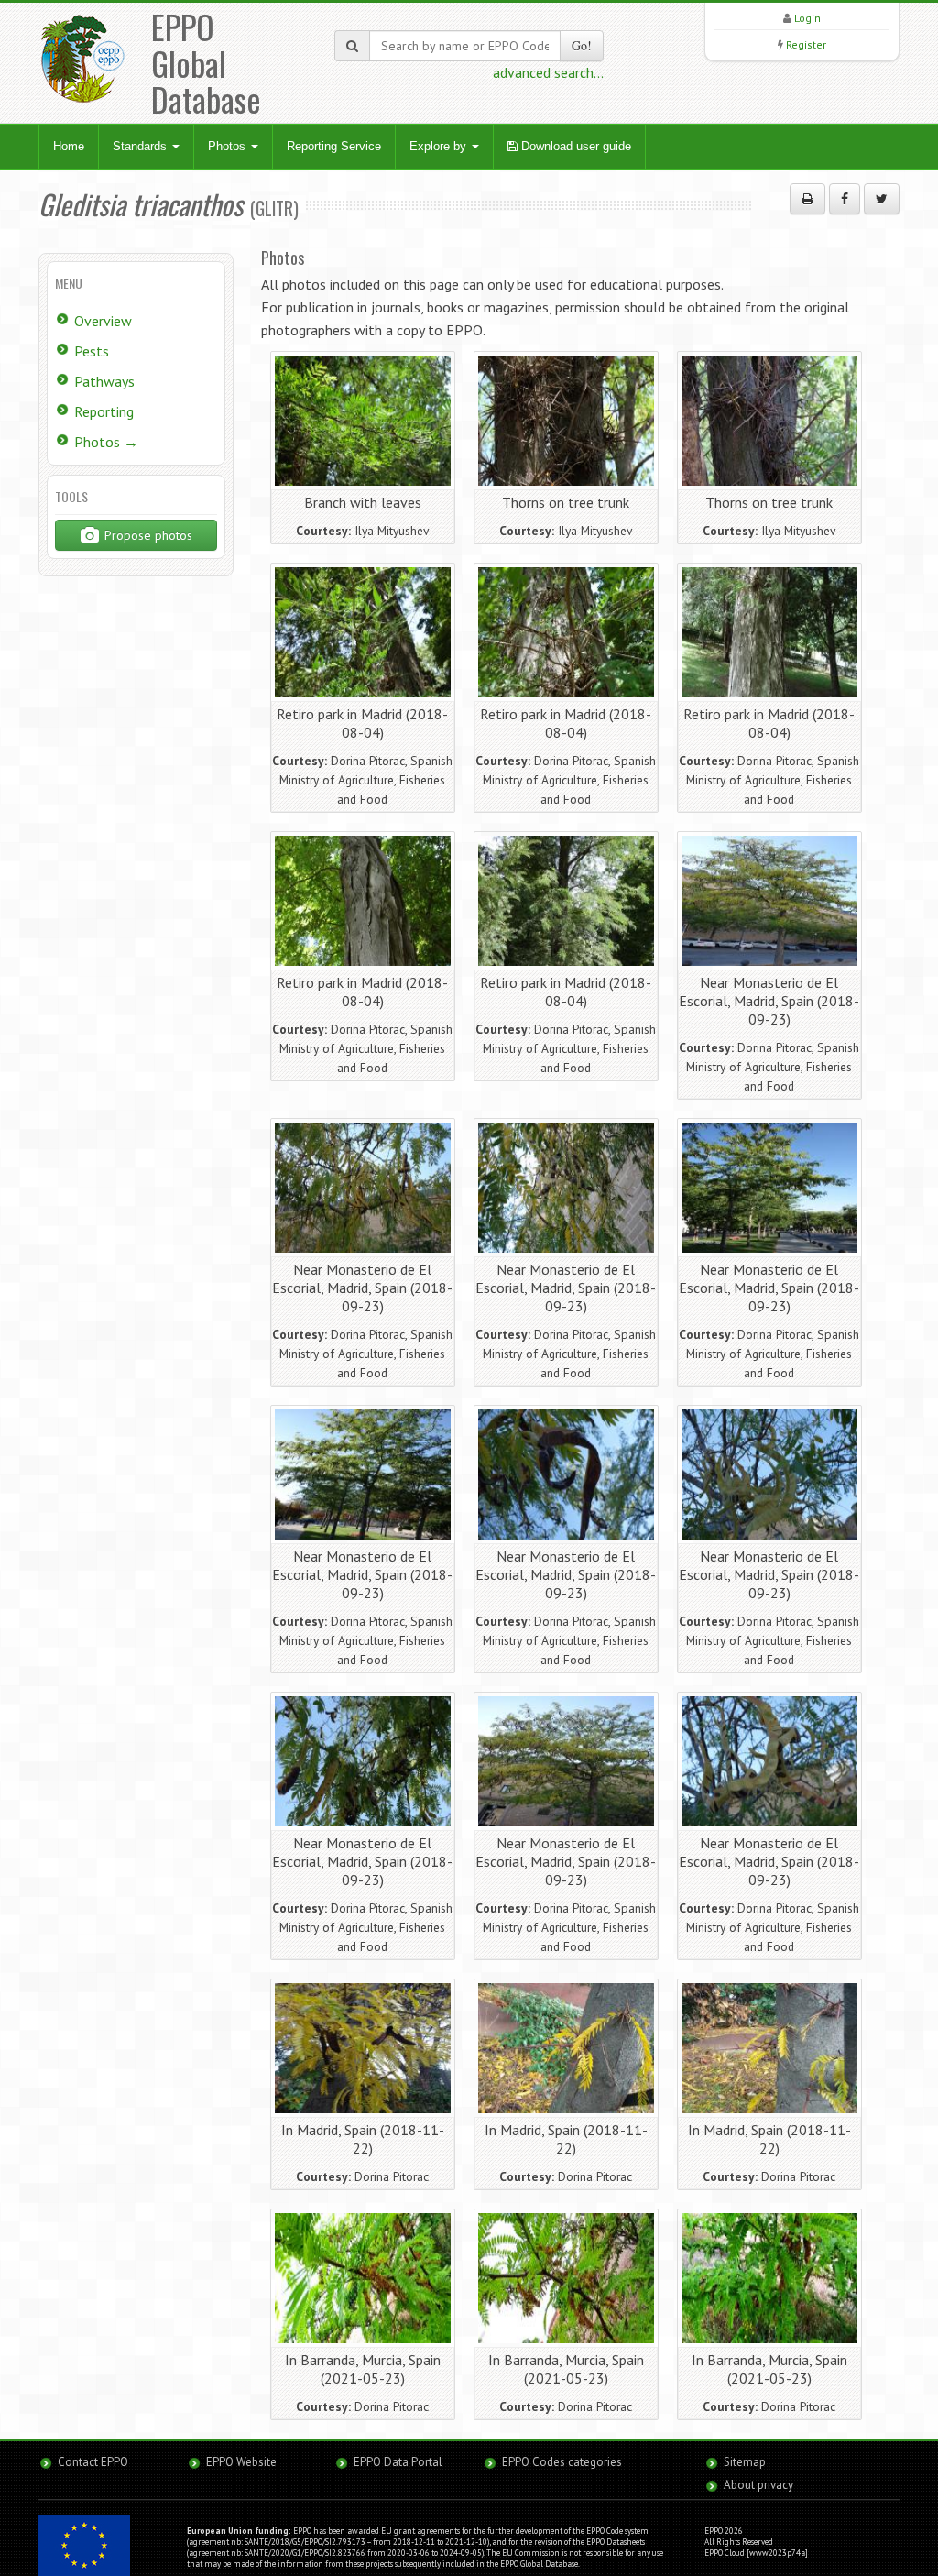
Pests (92, 351)
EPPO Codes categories (562, 2462)
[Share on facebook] (845, 199)
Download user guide (574, 146)
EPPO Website (241, 2462)
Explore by (440, 146)
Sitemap (745, 2462)
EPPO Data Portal (398, 2462)
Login (807, 18)
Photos (229, 146)
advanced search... (548, 72)
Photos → (106, 442)
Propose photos (147, 535)
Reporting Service (334, 146)
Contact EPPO (93, 2462)
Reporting (104, 411)
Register (806, 44)
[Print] (807, 199)
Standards (142, 146)
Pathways (104, 381)
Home (69, 146)
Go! (582, 45)
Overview (103, 321)
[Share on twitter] (882, 199)
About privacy (758, 2485)
